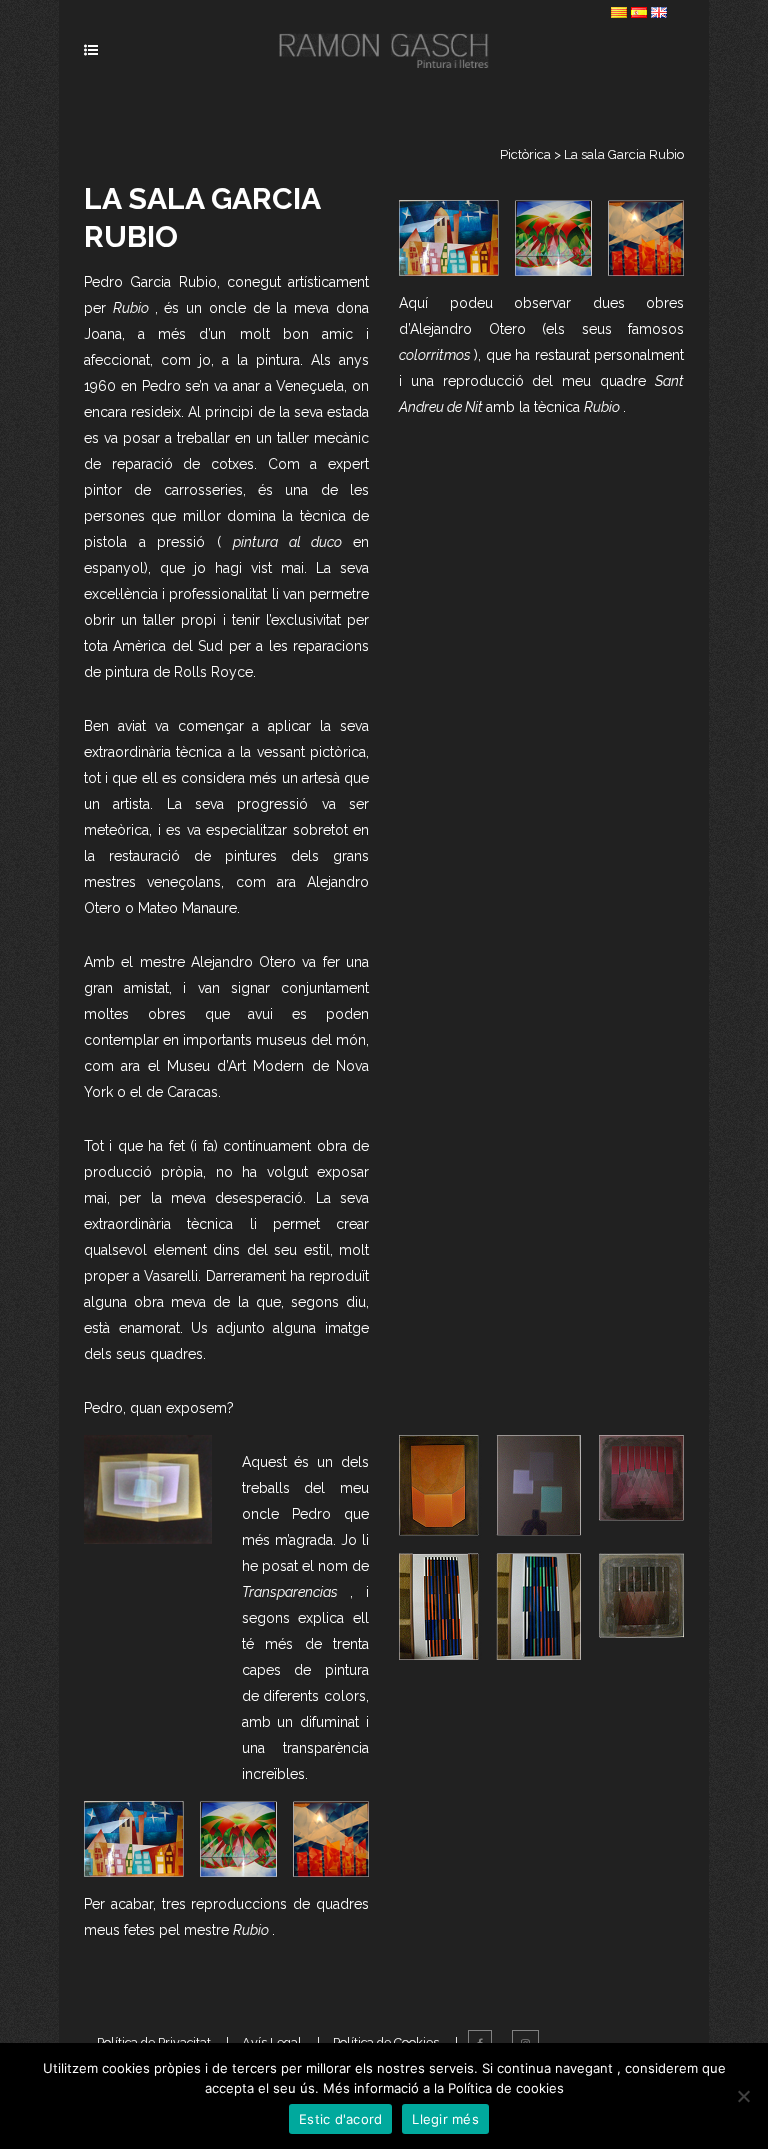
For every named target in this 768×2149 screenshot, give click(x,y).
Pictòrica (525, 154)
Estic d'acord (340, 2119)
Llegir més (445, 2119)
